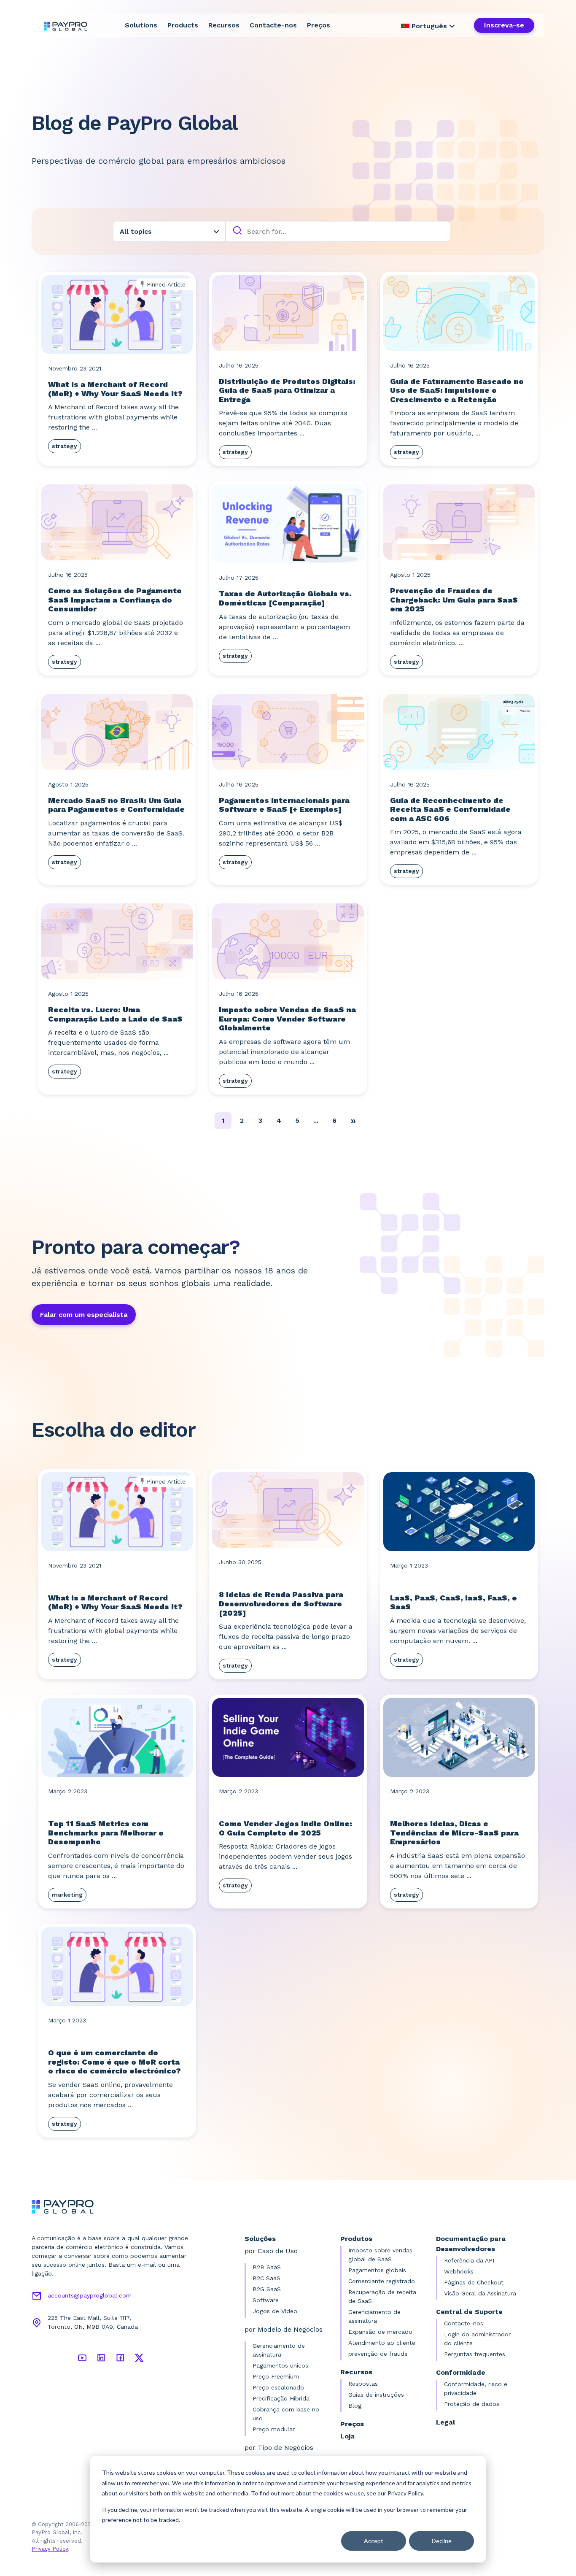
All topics (136, 231)
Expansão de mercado (380, 2332)
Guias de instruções (376, 2395)
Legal (445, 2422)
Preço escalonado (278, 2387)
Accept (374, 2541)
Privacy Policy (50, 2549)
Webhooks (459, 2271)
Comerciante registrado (382, 2281)
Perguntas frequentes (475, 2354)
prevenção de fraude (378, 2354)
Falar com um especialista (84, 1315)
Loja (347, 2436)
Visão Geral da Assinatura (480, 2293)
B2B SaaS (267, 2267)
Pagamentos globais (377, 2270)
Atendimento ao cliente (382, 2343)
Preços (319, 25)
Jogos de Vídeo (275, 2311)
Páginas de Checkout (474, 2282)
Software (266, 2300)
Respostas (363, 2384)
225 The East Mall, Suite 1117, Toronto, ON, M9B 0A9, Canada (93, 2322)
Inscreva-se (504, 25)
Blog (355, 2406)
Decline (442, 2541)
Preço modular (274, 2429)
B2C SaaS (266, 2278)
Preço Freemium (276, 2376)
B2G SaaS (267, 2289)
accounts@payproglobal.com (90, 2295)
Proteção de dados (472, 2404)
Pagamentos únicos (280, 2365)
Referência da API (469, 2260)
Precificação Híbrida (281, 2398)
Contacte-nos (273, 25)
